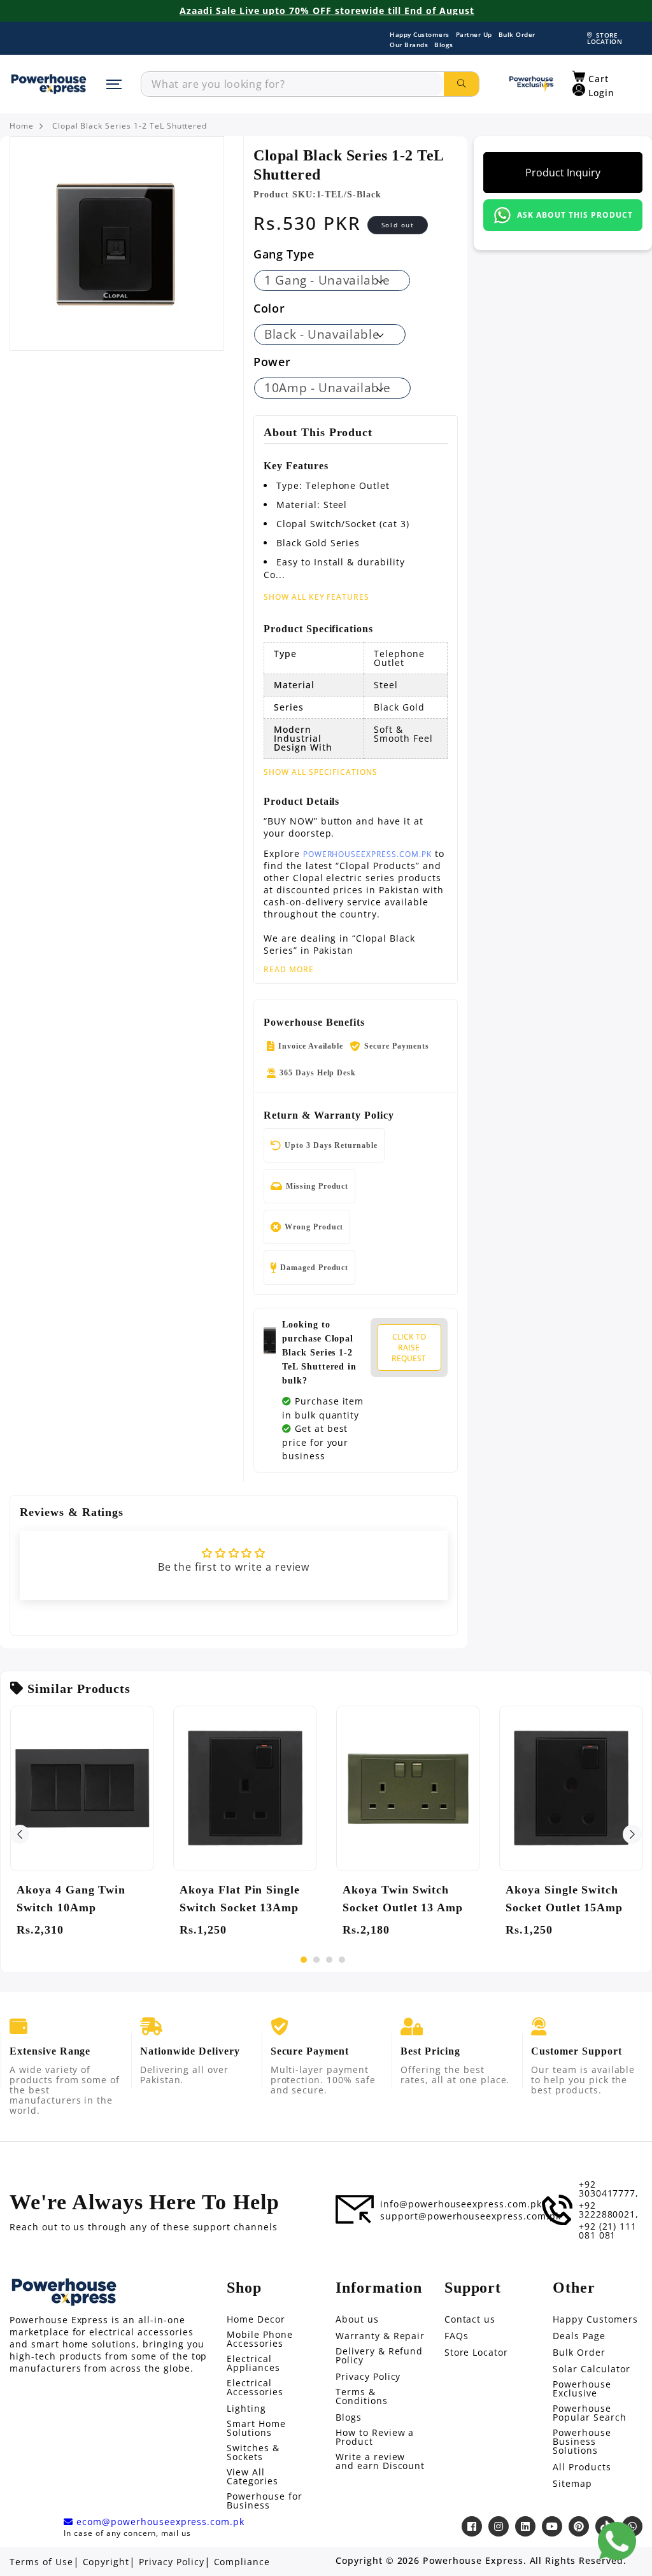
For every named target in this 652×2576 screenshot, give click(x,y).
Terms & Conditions (362, 2396)
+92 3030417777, (609, 2189)
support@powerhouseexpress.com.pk (471, 2216)
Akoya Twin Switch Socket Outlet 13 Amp (403, 1899)
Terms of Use (41, 2562)
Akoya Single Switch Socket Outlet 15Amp (564, 1899)
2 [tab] (316, 1960)
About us (357, 2319)
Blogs (444, 45)
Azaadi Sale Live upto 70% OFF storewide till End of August (327, 11)
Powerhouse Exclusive (582, 2389)
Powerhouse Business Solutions (582, 2442)
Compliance (242, 2562)
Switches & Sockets (253, 2452)
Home (22, 126)
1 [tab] (304, 1960)
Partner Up (474, 34)
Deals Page (579, 2336)
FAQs (457, 2336)
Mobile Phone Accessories (260, 2339)
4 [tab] (342, 1960)
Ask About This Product (575, 215)
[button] (591, 77)
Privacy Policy (368, 2377)
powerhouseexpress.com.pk (367, 854)
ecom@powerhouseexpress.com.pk (159, 2522)
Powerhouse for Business (264, 2501)
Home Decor (256, 2319)
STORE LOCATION (605, 38)
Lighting (246, 2409)
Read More (289, 970)
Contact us (470, 2319)
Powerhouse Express (473, 2561)
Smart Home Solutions (256, 2428)
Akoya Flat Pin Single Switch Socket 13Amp (240, 1899)
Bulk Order (517, 34)
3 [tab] (329, 1960)
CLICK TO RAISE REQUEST (409, 1348)
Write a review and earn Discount (380, 2461)
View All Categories (252, 2477)
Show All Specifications (321, 772)
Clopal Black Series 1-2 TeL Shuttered (130, 126)
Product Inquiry (563, 173)
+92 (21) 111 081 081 (608, 2231)
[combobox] (293, 84)
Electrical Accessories (255, 2388)
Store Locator (476, 2353)
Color (269, 308)
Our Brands (409, 45)
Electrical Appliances (253, 2363)
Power (272, 362)
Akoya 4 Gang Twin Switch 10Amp (71, 1899)
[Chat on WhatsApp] (617, 2541)
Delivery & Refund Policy (379, 2356)
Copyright (106, 2562)
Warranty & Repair (380, 2336)
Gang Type (284, 254)
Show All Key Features (316, 597)
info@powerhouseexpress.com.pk (461, 2204)
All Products (582, 2467)
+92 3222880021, (609, 2210)
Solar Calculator (591, 2369)
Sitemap (572, 2484)
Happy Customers (420, 34)
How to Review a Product (375, 2437)
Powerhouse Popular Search (589, 2413)
